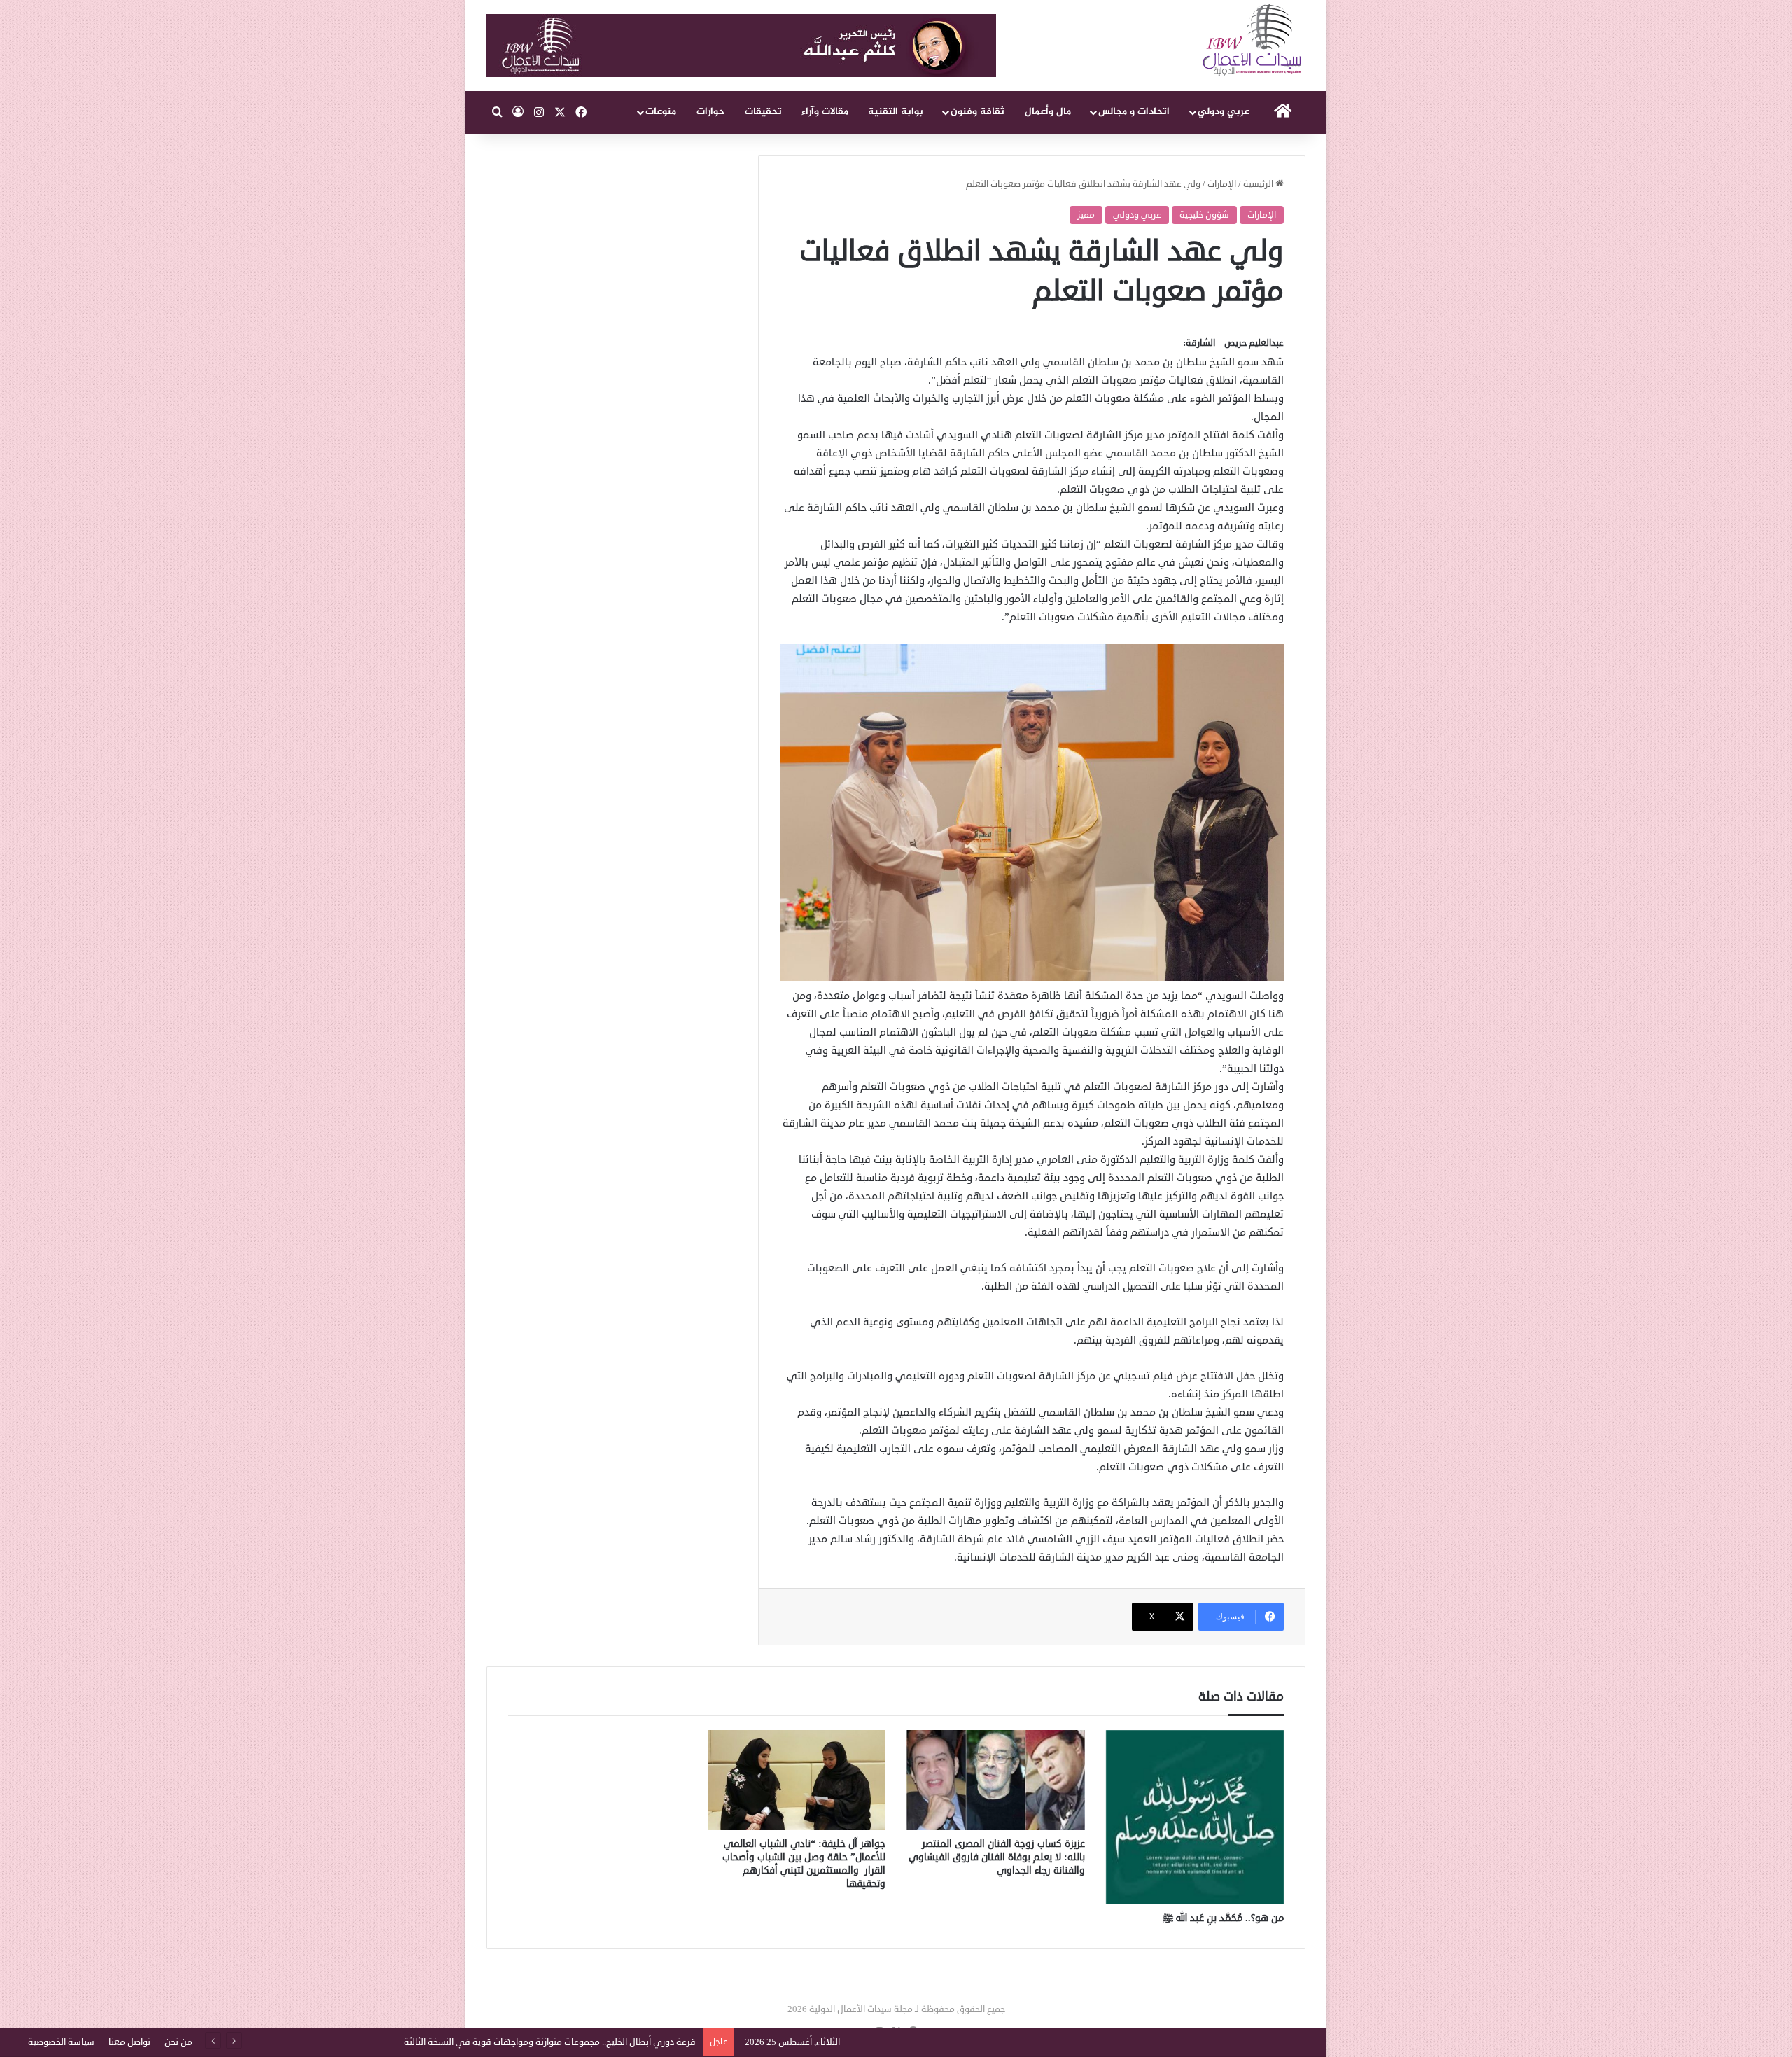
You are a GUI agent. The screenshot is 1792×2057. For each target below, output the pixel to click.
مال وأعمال (1048, 112)
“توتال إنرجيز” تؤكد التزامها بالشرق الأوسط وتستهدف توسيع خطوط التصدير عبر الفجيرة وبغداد (519, 2042)
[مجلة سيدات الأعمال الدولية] (1253, 40)
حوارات (711, 112)
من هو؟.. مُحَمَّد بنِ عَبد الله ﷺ (1223, 1918)
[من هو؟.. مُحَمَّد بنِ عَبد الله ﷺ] (1195, 1817)
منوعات (661, 112)
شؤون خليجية (1204, 215)
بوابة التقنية (896, 112)
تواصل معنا (129, 2042)
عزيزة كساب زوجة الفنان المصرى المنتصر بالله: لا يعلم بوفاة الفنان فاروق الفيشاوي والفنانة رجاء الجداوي (997, 1857)
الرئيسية (1259, 184)
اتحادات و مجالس (1134, 112)
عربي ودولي (1224, 112)
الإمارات (1222, 184)
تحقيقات (763, 112)
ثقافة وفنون (978, 112)
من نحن (178, 2042)
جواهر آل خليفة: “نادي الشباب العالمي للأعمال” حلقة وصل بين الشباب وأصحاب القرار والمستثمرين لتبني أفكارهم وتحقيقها (804, 1864)
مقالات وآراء (825, 112)
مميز (1086, 215)
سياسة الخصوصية (61, 2042)
